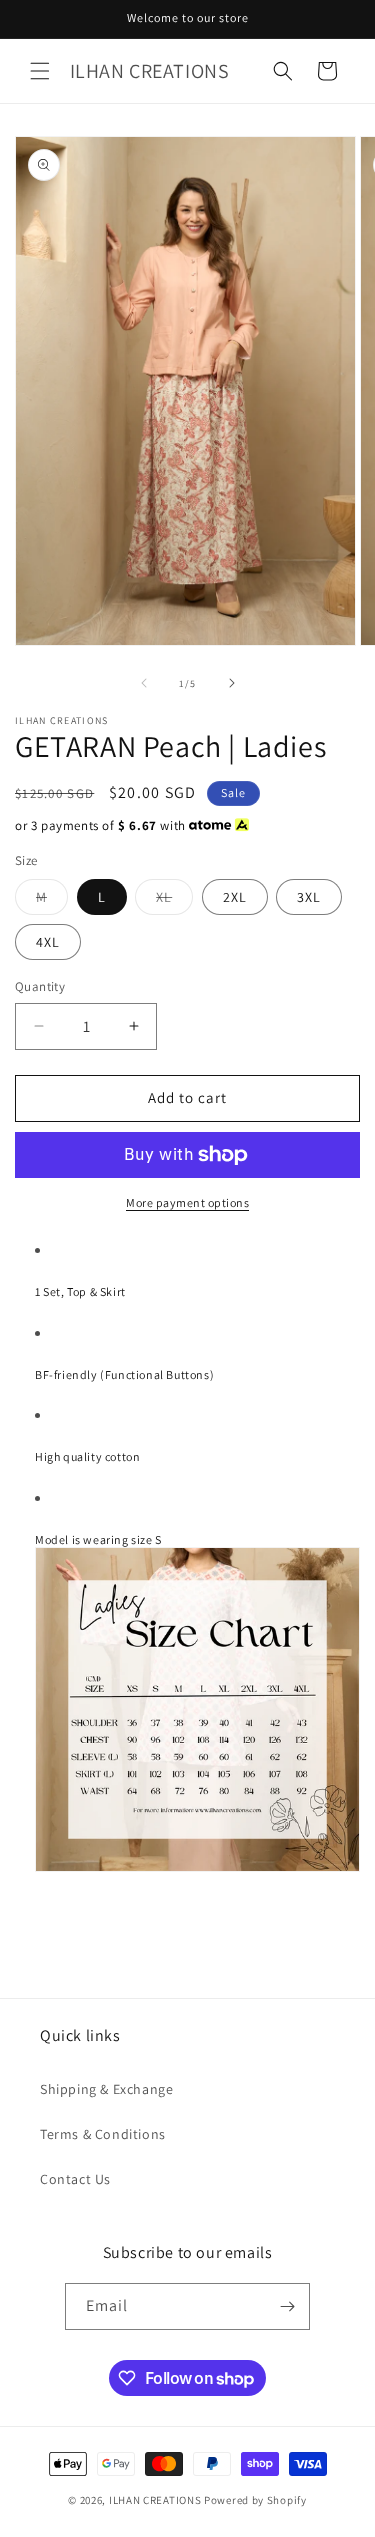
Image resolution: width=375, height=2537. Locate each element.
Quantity (40, 986)
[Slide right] (232, 683)
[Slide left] (144, 683)
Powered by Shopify (255, 2500)
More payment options (187, 1202)
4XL (48, 942)
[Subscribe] (287, 2306)
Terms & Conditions (103, 2134)
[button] (40, 71)
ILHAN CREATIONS (155, 2500)
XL (174, 901)
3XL (309, 897)
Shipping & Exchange (106, 2089)
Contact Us (75, 2179)
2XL (235, 897)
